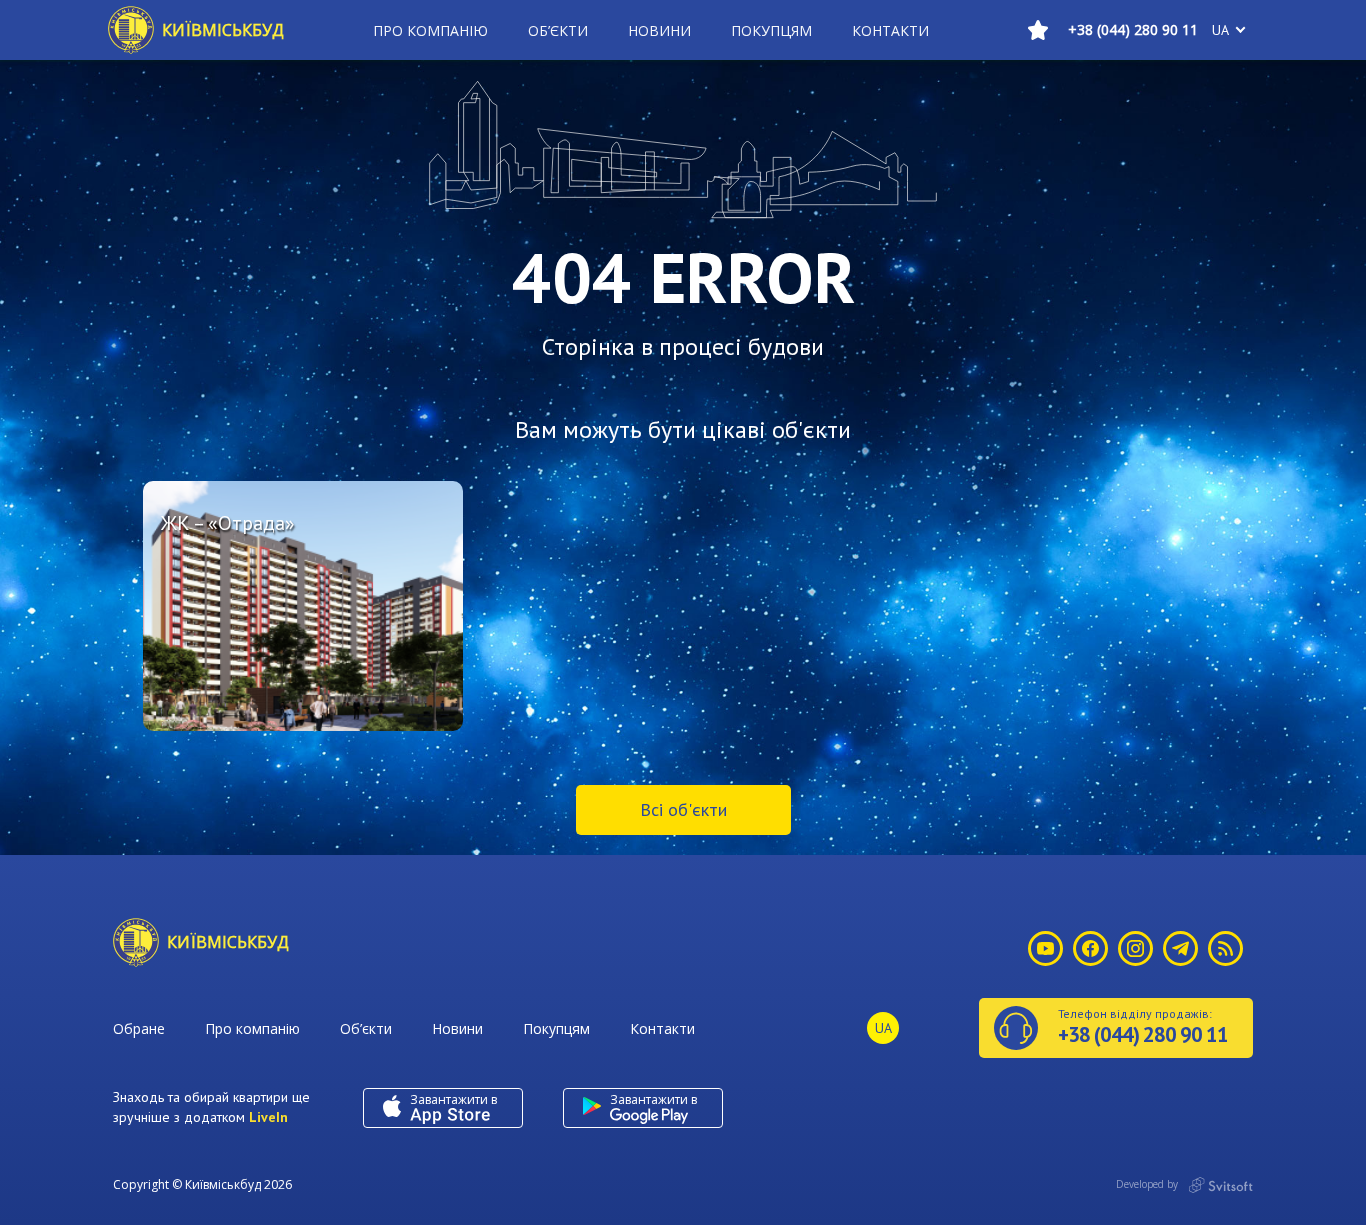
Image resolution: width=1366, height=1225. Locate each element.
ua (1220, 30)
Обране (139, 1028)
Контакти (890, 30)
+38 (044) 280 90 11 (1133, 29)
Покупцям (771, 30)
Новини (659, 30)
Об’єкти (558, 30)
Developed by (1148, 1184)
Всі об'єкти (683, 809)
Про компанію (430, 30)
